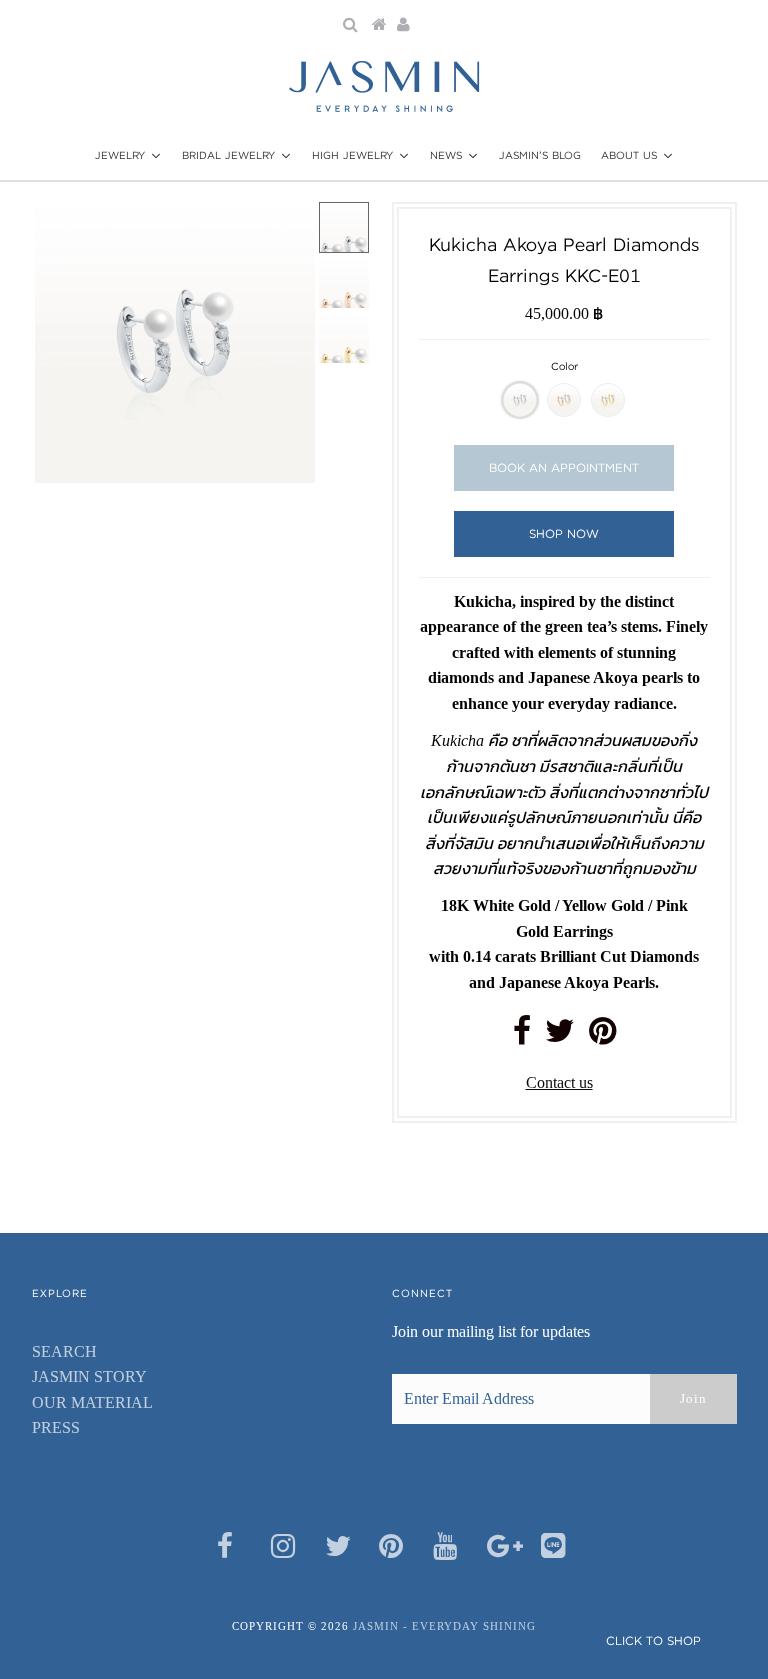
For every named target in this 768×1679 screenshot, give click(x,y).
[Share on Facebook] (522, 1036)
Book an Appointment (564, 467)
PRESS (56, 1427)
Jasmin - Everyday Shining (444, 1626)
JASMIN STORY (89, 1376)
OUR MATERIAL (92, 1402)
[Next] (116, 234)
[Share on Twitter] (560, 1036)
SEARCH (64, 1351)
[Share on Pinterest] (602, 1036)
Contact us (559, 1082)
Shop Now (564, 533)
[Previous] (67, 234)
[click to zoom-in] (283, 234)
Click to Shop (653, 1640)
